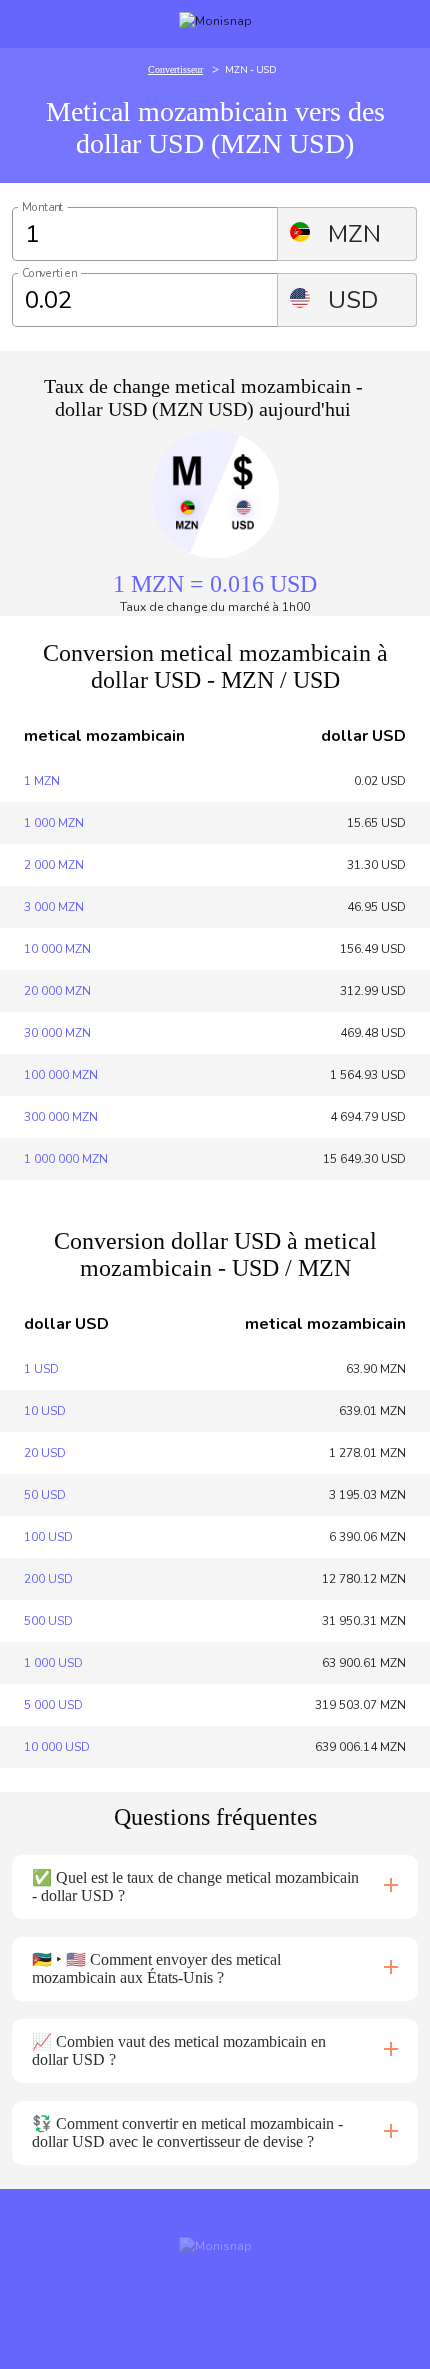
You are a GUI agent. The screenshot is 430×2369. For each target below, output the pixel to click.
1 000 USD (53, 1663)
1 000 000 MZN (66, 1159)
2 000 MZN (54, 865)
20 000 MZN (57, 991)
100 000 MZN (61, 1075)
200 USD (48, 1579)
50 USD (45, 1495)
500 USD (48, 1621)
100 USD (48, 1537)
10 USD (45, 1411)
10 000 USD (57, 1747)
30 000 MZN (57, 1033)
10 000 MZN (57, 949)
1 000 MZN (54, 823)
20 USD (45, 1453)
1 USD (41, 1369)
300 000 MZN (61, 1117)
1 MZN (42, 781)
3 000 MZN (54, 907)
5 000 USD (53, 1705)
